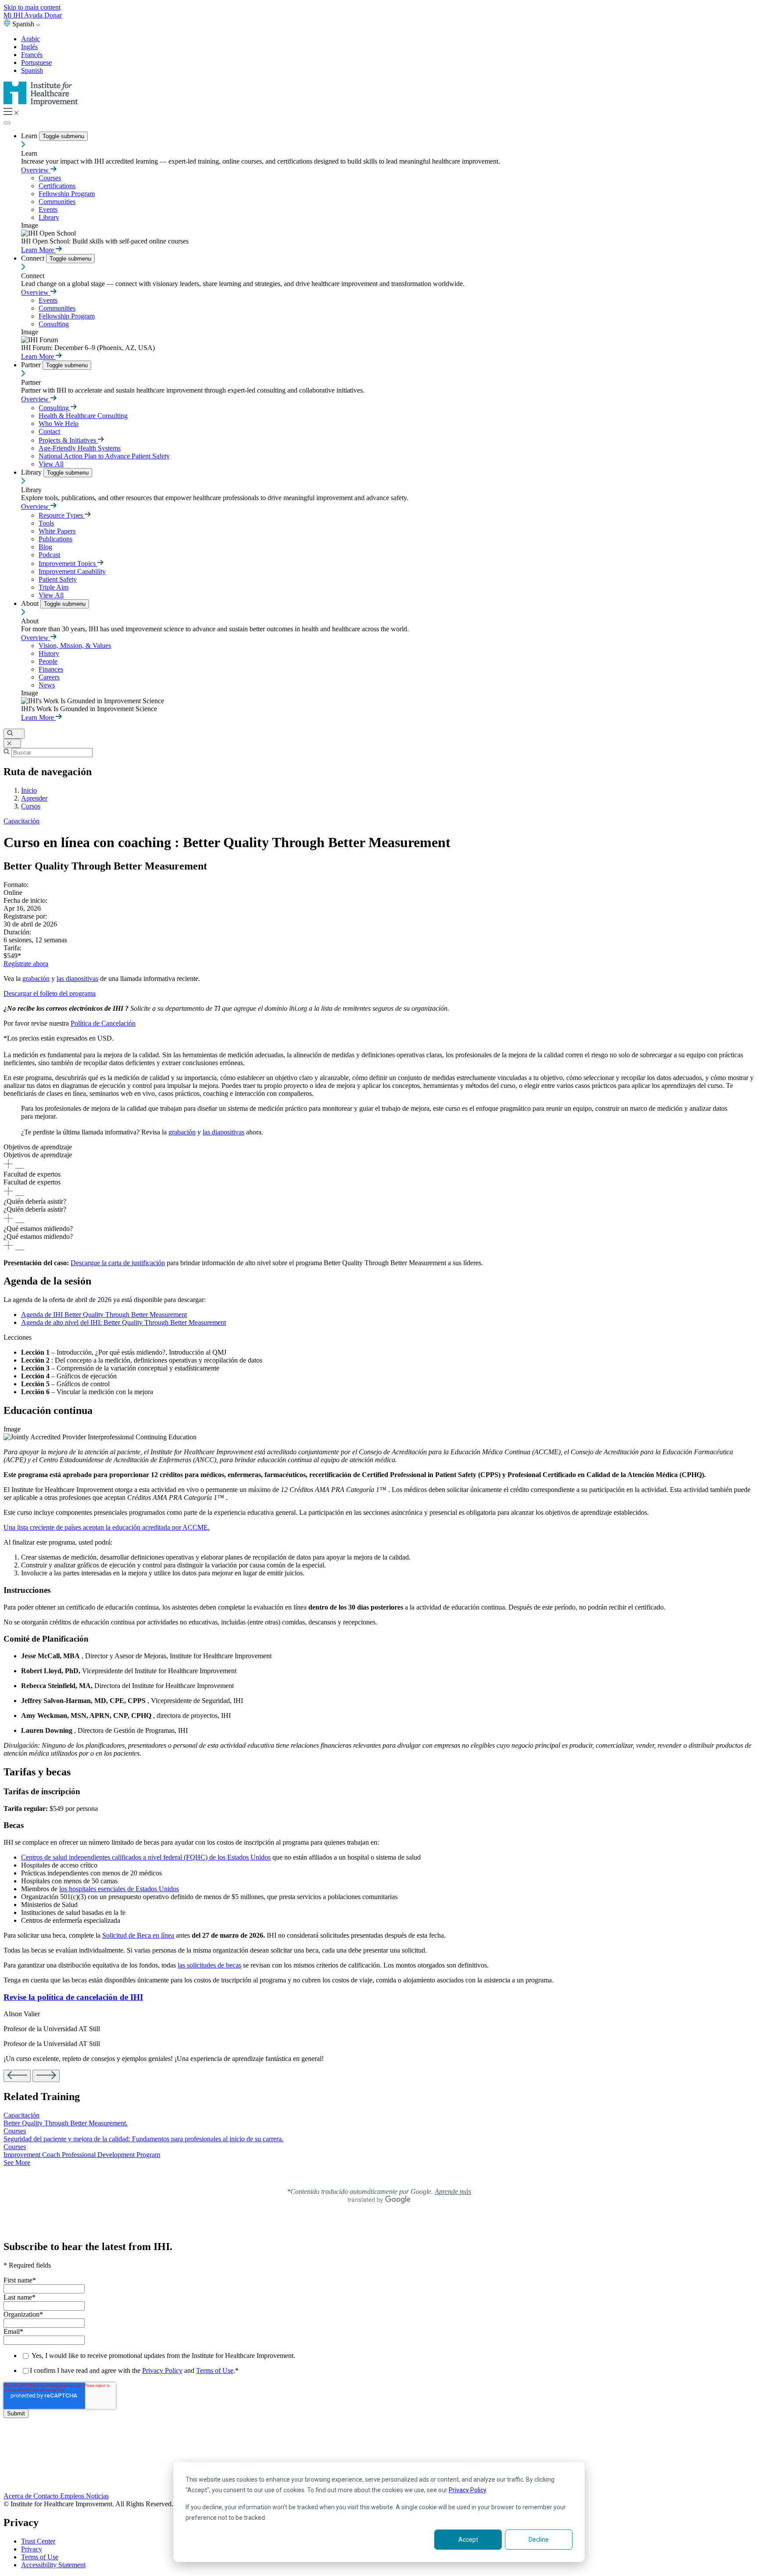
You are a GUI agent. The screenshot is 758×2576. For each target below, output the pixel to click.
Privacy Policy (467, 2490)
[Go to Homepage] (41, 104)
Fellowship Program (67, 194)
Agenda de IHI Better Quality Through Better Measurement (104, 1315)
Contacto (47, 2496)
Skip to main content (32, 7)
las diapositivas (77, 979)
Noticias (97, 2496)
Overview (36, 170)
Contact (49, 431)
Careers (49, 677)
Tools (46, 523)
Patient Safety (58, 579)
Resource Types (62, 515)
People (48, 661)
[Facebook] (379, 2451)
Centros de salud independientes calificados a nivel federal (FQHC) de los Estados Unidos (146, 1857)
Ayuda (34, 15)
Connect (34, 258)
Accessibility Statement (53, 2565)
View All (51, 464)
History (49, 653)
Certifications (57, 186)
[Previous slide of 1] (17, 2076)
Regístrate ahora (26, 964)
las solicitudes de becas (209, 1965)
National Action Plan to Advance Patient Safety (104, 456)
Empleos (73, 2496)
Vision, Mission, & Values (75, 646)
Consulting (54, 324)
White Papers (57, 531)
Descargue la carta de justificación (118, 1263)
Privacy (32, 2549)
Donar (53, 15)
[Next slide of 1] (46, 2076)
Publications (55, 539)
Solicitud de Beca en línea (138, 1935)
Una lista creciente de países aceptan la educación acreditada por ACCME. (107, 1527)
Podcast (49, 555)
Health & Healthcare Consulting (83, 416)
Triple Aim (54, 587)
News (47, 685)
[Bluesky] (379, 2460)
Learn (30, 136)
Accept (468, 2540)
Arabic (30, 39)
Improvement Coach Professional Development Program (82, 2155)
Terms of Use (215, 2370)
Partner (32, 365)
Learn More (38, 250)
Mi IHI (14, 15)
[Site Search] (14, 734)
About (31, 603)
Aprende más (453, 2191)
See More (17, 2163)
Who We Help (59, 424)
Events (48, 209)
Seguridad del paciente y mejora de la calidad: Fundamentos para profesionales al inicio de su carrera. (143, 2139)
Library (49, 217)
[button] (379, 1157)
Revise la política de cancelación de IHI (73, 1997)
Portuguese (36, 63)
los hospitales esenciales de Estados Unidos (119, 1889)
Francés (32, 55)
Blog (45, 547)
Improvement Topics (68, 563)
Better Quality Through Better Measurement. (66, 2123)
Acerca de (18, 2496)
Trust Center (38, 2541)
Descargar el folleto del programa (50, 993)
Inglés (29, 47)
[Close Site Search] (12, 743)
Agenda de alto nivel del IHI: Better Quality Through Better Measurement (123, 1322)
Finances (51, 669)
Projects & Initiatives (68, 440)
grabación (36, 979)
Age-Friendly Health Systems (80, 448)
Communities (57, 202)
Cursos (31, 806)
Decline (539, 2540)
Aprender (34, 798)
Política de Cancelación (103, 1023)
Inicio (29, 790)
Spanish (32, 70)
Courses (50, 178)
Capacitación (21, 821)
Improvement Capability (72, 571)
